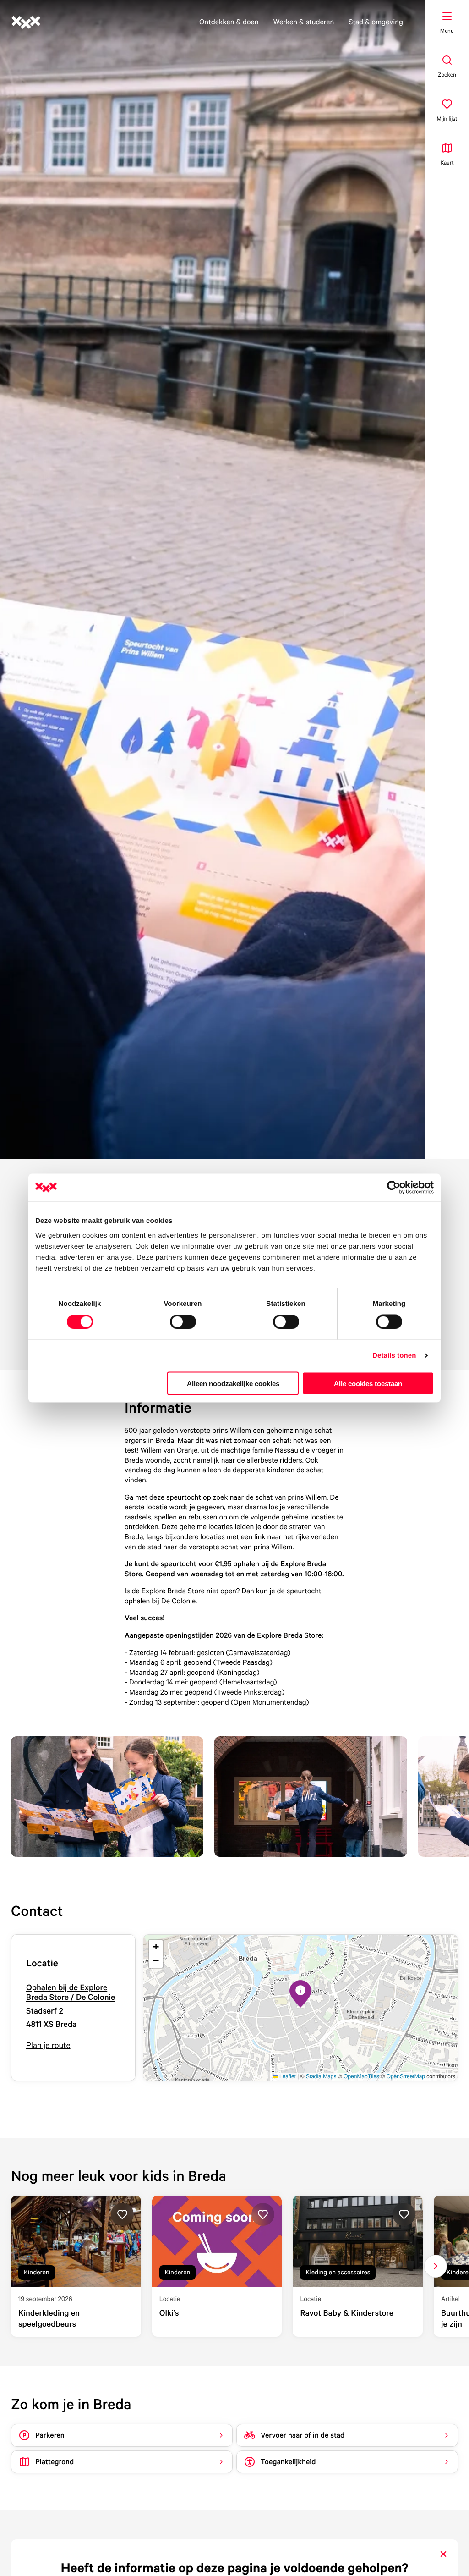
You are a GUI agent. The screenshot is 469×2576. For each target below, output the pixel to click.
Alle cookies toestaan (368, 1383)
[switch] (183, 1322)
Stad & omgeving (376, 22)
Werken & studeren (304, 22)
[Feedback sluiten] (443, 2554)
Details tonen (394, 1356)
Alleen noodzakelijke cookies (233, 1383)
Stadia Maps (321, 2076)
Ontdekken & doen (229, 22)
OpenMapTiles (361, 2076)
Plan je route (48, 2045)
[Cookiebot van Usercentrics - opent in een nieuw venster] (394, 1188)
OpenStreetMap (406, 2076)
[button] (300, 1994)
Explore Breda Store (173, 1591)
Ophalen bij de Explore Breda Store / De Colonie (71, 1993)
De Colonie (179, 1601)
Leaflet (287, 2076)
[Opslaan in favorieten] (122, 2214)
